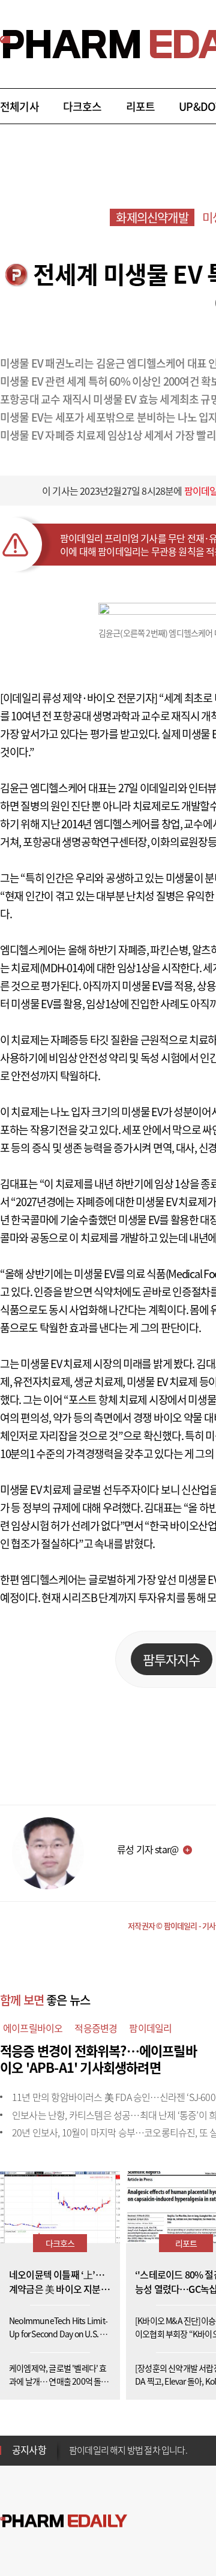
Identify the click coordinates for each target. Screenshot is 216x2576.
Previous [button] (73, 2443)
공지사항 (29, 2449)
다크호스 (82, 106)
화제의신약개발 (152, 217)
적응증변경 (96, 2028)
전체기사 (19, 106)
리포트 (141, 106)
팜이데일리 (150, 2028)
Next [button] (73, 2457)
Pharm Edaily (64, 2521)
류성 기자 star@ (148, 1849)
